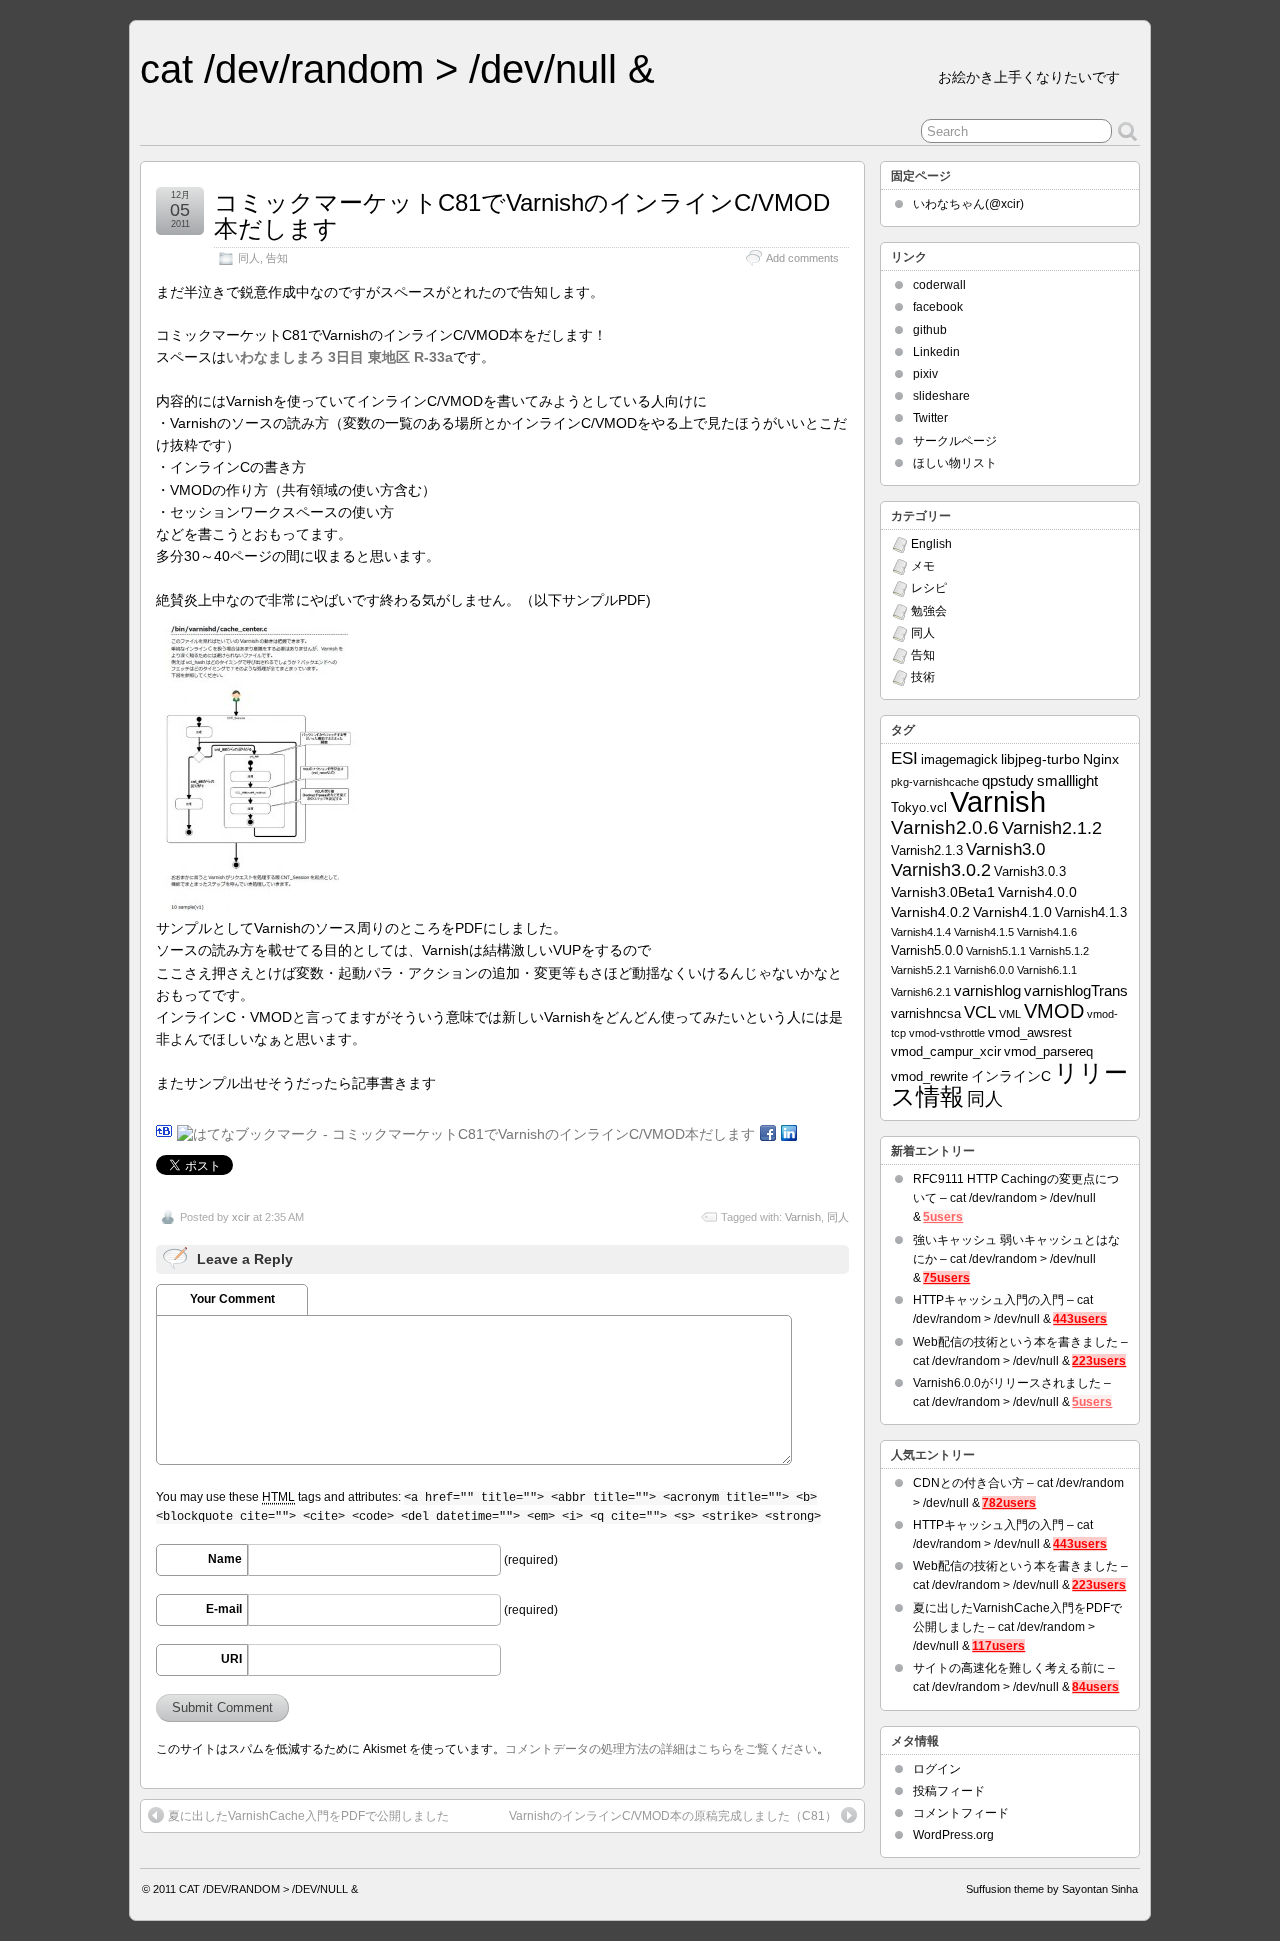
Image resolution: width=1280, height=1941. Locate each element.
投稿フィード (949, 1791)
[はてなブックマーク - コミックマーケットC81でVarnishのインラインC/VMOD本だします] (466, 1134)
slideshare (941, 396)
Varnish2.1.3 (927, 851)
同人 (249, 258)
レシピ (929, 588)
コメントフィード (961, 1813)
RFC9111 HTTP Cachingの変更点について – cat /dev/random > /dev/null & (1016, 1198)
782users (1009, 1503)
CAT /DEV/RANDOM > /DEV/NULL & (268, 1889)
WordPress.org (953, 1835)
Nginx (1101, 759)
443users (1080, 1319)
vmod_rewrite (929, 1077)
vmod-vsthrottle (947, 1033)
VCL (980, 1012)
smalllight (1067, 780)
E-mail (224, 1609)
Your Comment (232, 1299)
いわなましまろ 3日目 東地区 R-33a (339, 357)
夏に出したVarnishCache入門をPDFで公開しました (308, 1816)
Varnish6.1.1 (1047, 970)
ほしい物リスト (955, 463)
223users (1099, 1361)
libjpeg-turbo (1040, 759)
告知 (277, 258)
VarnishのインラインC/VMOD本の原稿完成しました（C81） (673, 1816)
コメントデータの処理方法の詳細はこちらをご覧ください (661, 1749)
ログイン (937, 1769)
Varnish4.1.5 (984, 932)
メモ (923, 566)
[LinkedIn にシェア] (789, 1134)
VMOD (1054, 1011)
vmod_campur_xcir (946, 1052)
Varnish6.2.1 (921, 992)
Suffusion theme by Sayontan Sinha (1052, 1889)
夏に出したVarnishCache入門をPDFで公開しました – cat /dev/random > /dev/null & (1017, 1627)
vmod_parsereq (1048, 1052)
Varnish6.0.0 (984, 970)
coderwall (939, 285)
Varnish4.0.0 (1037, 892)
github (930, 330)
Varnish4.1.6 (1047, 932)
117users (998, 1646)
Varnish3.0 (1005, 849)
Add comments (802, 258)
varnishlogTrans (1076, 990)
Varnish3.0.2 (941, 870)
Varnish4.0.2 (930, 912)
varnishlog (987, 990)
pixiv (925, 374)
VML (1010, 1014)
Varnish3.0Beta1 (943, 892)
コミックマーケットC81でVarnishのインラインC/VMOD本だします (522, 215)
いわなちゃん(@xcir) (968, 204)
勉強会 (929, 611)
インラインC (1011, 1076)
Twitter (930, 418)
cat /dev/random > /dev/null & (397, 69)
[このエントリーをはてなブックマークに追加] (164, 1134)
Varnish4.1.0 (1012, 912)
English (931, 544)
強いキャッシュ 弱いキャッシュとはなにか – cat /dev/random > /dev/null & (1016, 1259)
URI (231, 1659)
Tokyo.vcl (919, 808)
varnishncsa (926, 1014)
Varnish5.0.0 (927, 951)
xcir (241, 1217)
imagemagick (959, 760)
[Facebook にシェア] (768, 1134)
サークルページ (955, 441)
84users (1095, 1687)
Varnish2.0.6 (945, 827)
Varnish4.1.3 (1091, 913)
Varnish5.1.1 (996, 951)
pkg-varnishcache (935, 782)
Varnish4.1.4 (921, 932)
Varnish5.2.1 (921, 970)
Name (225, 1559)
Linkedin (936, 352)
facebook (938, 307)
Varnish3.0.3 (1030, 872)
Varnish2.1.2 (1052, 828)
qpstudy (1008, 780)
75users (946, 1278)
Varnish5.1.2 (1059, 951)
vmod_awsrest (1030, 1033)
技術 (923, 677)
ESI (904, 758)
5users (943, 1217)
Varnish (803, 1217)
